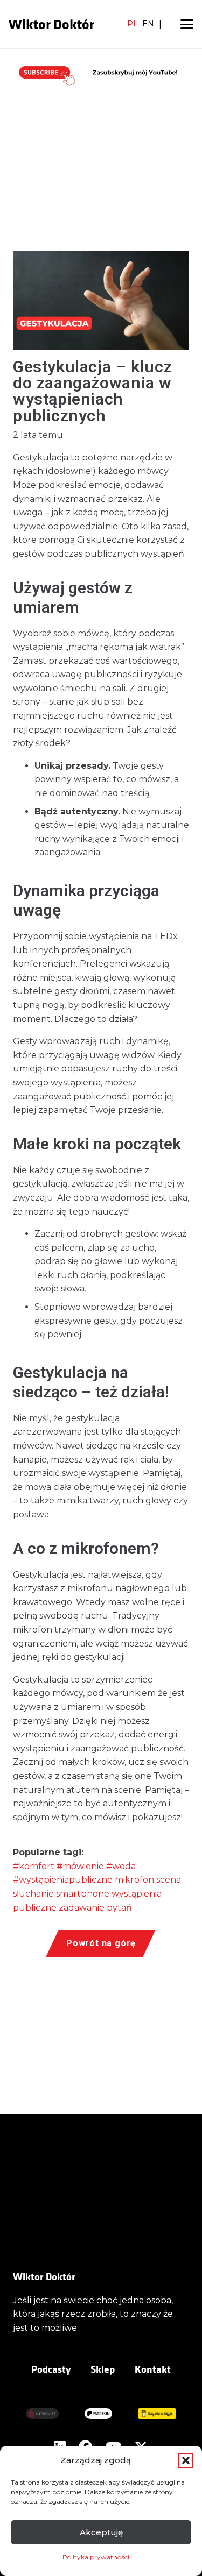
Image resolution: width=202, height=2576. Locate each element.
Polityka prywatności (96, 2557)
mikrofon (134, 1880)
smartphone (83, 1894)
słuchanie (33, 1894)
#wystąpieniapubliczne (63, 1880)
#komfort (34, 1866)
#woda (121, 1866)
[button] (186, 2460)
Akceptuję (101, 2532)
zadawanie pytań (95, 1908)
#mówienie (80, 1866)
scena (169, 1880)
